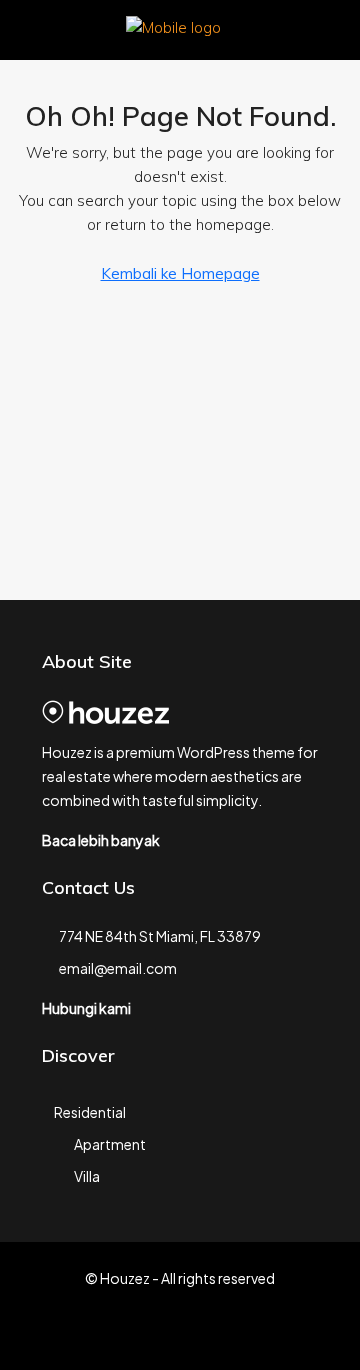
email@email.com (118, 968)
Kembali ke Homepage (180, 273)
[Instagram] (180, 1334)
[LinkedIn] (215, 1334)
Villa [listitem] (87, 1176)
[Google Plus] (250, 1334)
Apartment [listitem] (110, 1144)
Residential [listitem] (90, 1112)
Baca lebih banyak (101, 840)
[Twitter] (145, 1334)
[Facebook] (110, 1334)
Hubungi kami (86, 1008)
